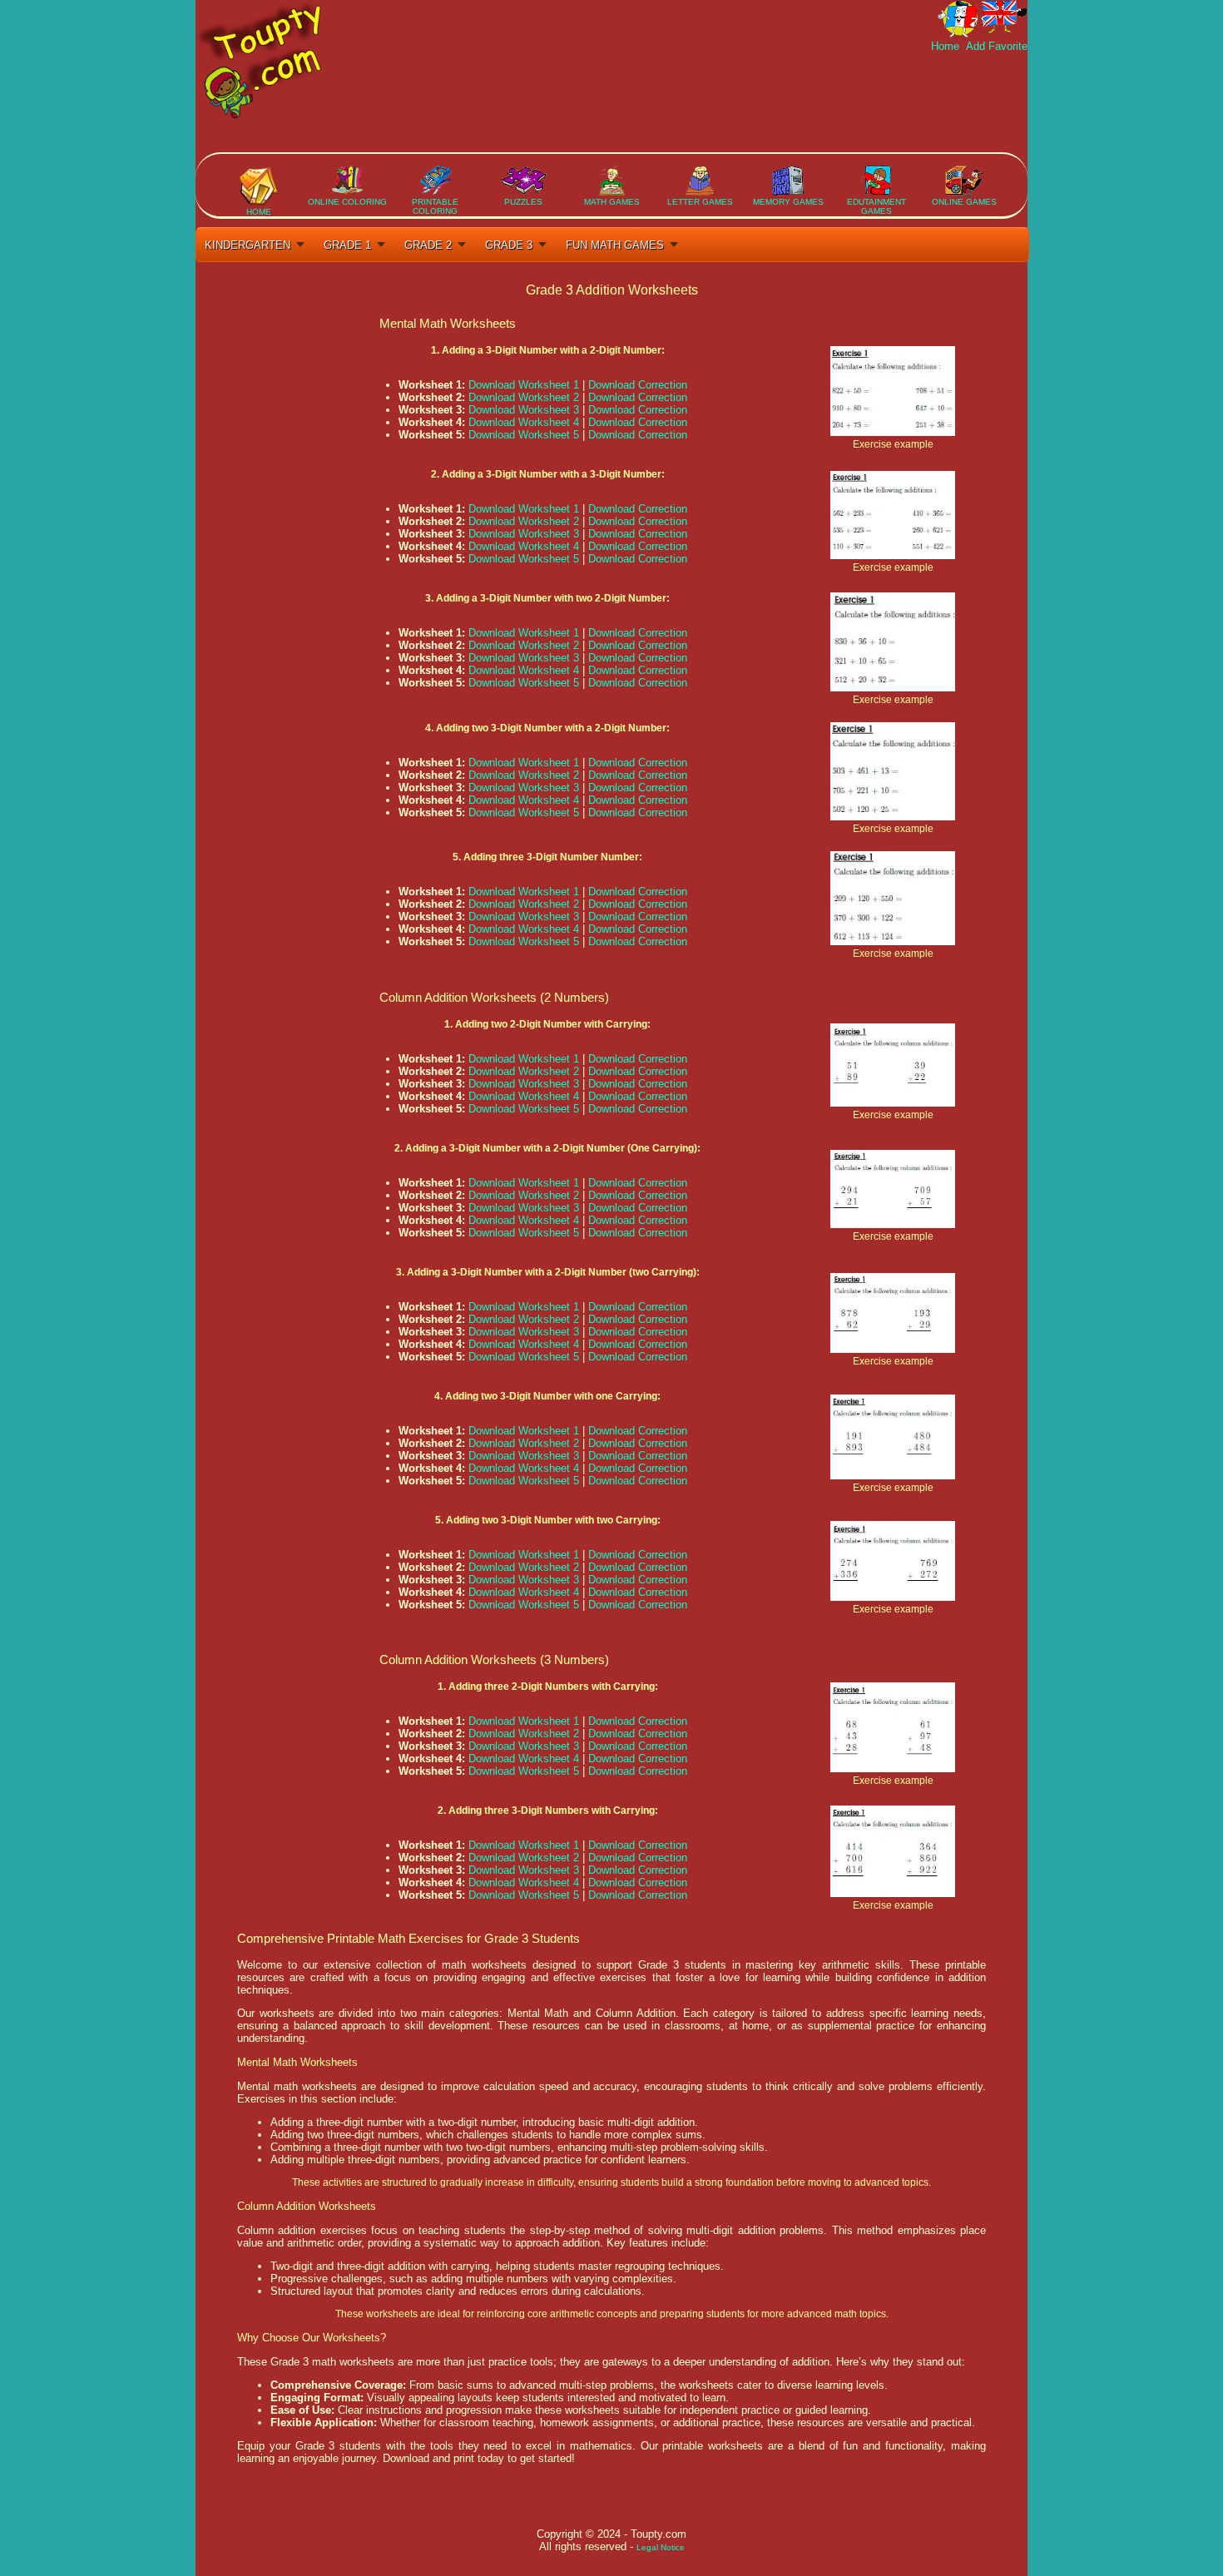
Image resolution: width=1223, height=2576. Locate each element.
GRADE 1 (347, 245)
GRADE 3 (509, 245)
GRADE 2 (428, 245)
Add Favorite (995, 46)
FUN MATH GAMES (615, 245)
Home (947, 46)
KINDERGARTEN (248, 245)
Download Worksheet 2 (524, 397)
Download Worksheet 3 (524, 410)
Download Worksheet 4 (524, 422)
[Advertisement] (725, 102)
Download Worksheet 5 (524, 435)
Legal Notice (661, 2547)
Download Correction (638, 385)
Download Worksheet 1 (524, 385)
